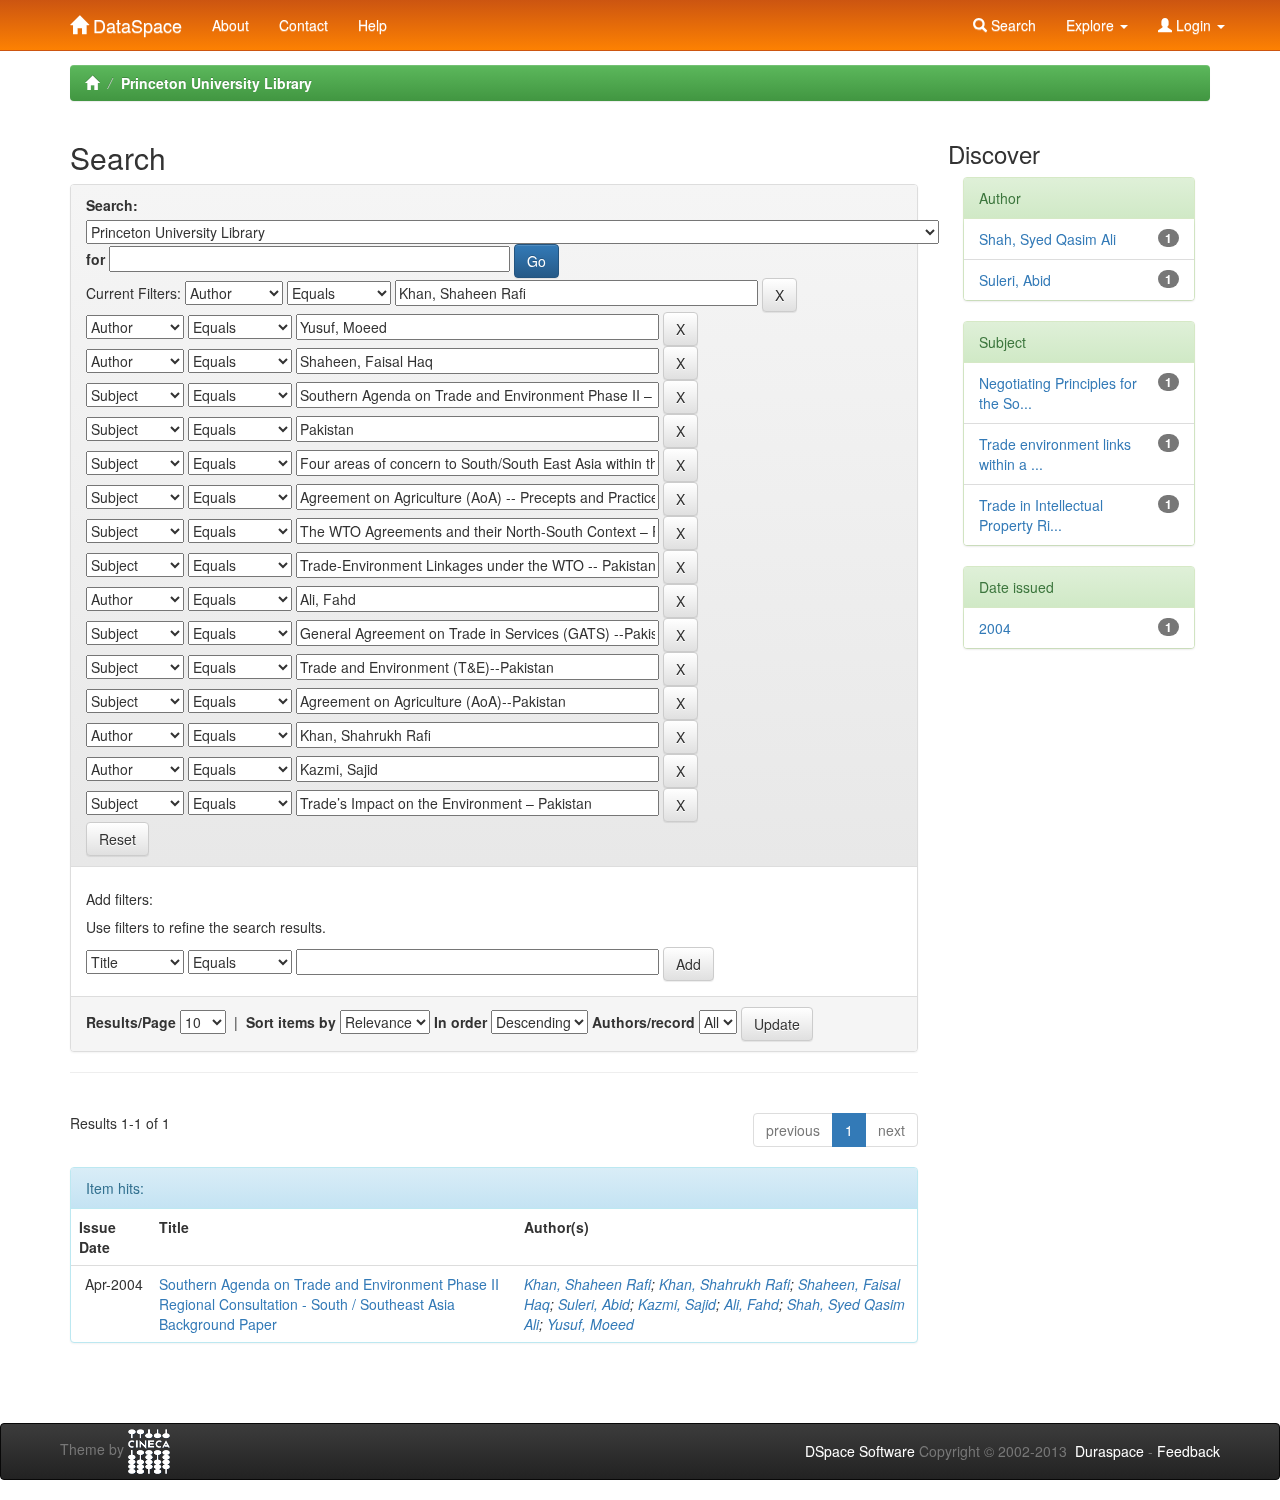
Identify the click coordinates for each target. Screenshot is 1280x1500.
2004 (995, 628)
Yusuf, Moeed (590, 1324)
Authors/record (643, 1022)
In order (460, 1022)
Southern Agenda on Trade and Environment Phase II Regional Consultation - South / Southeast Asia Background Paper (329, 1304)
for (95, 259)
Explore (1092, 25)
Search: (112, 205)
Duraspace (1109, 1451)
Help (372, 25)
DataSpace (135, 21)
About (230, 25)
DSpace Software (860, 1451)
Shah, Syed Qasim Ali (1047, 239)
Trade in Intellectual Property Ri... (1041, 515)
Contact (303, 25)
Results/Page (131, 1022)
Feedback (1188, 1451)
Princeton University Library (216, 83)
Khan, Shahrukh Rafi (724, 1284)
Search (1011, 25)
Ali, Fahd (751, 1304)
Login (1193, 25)
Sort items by (291, 1022)
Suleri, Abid (594, 1304)
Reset (117, 839)
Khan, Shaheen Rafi (587, 1284)
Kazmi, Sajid (677, 1304)
